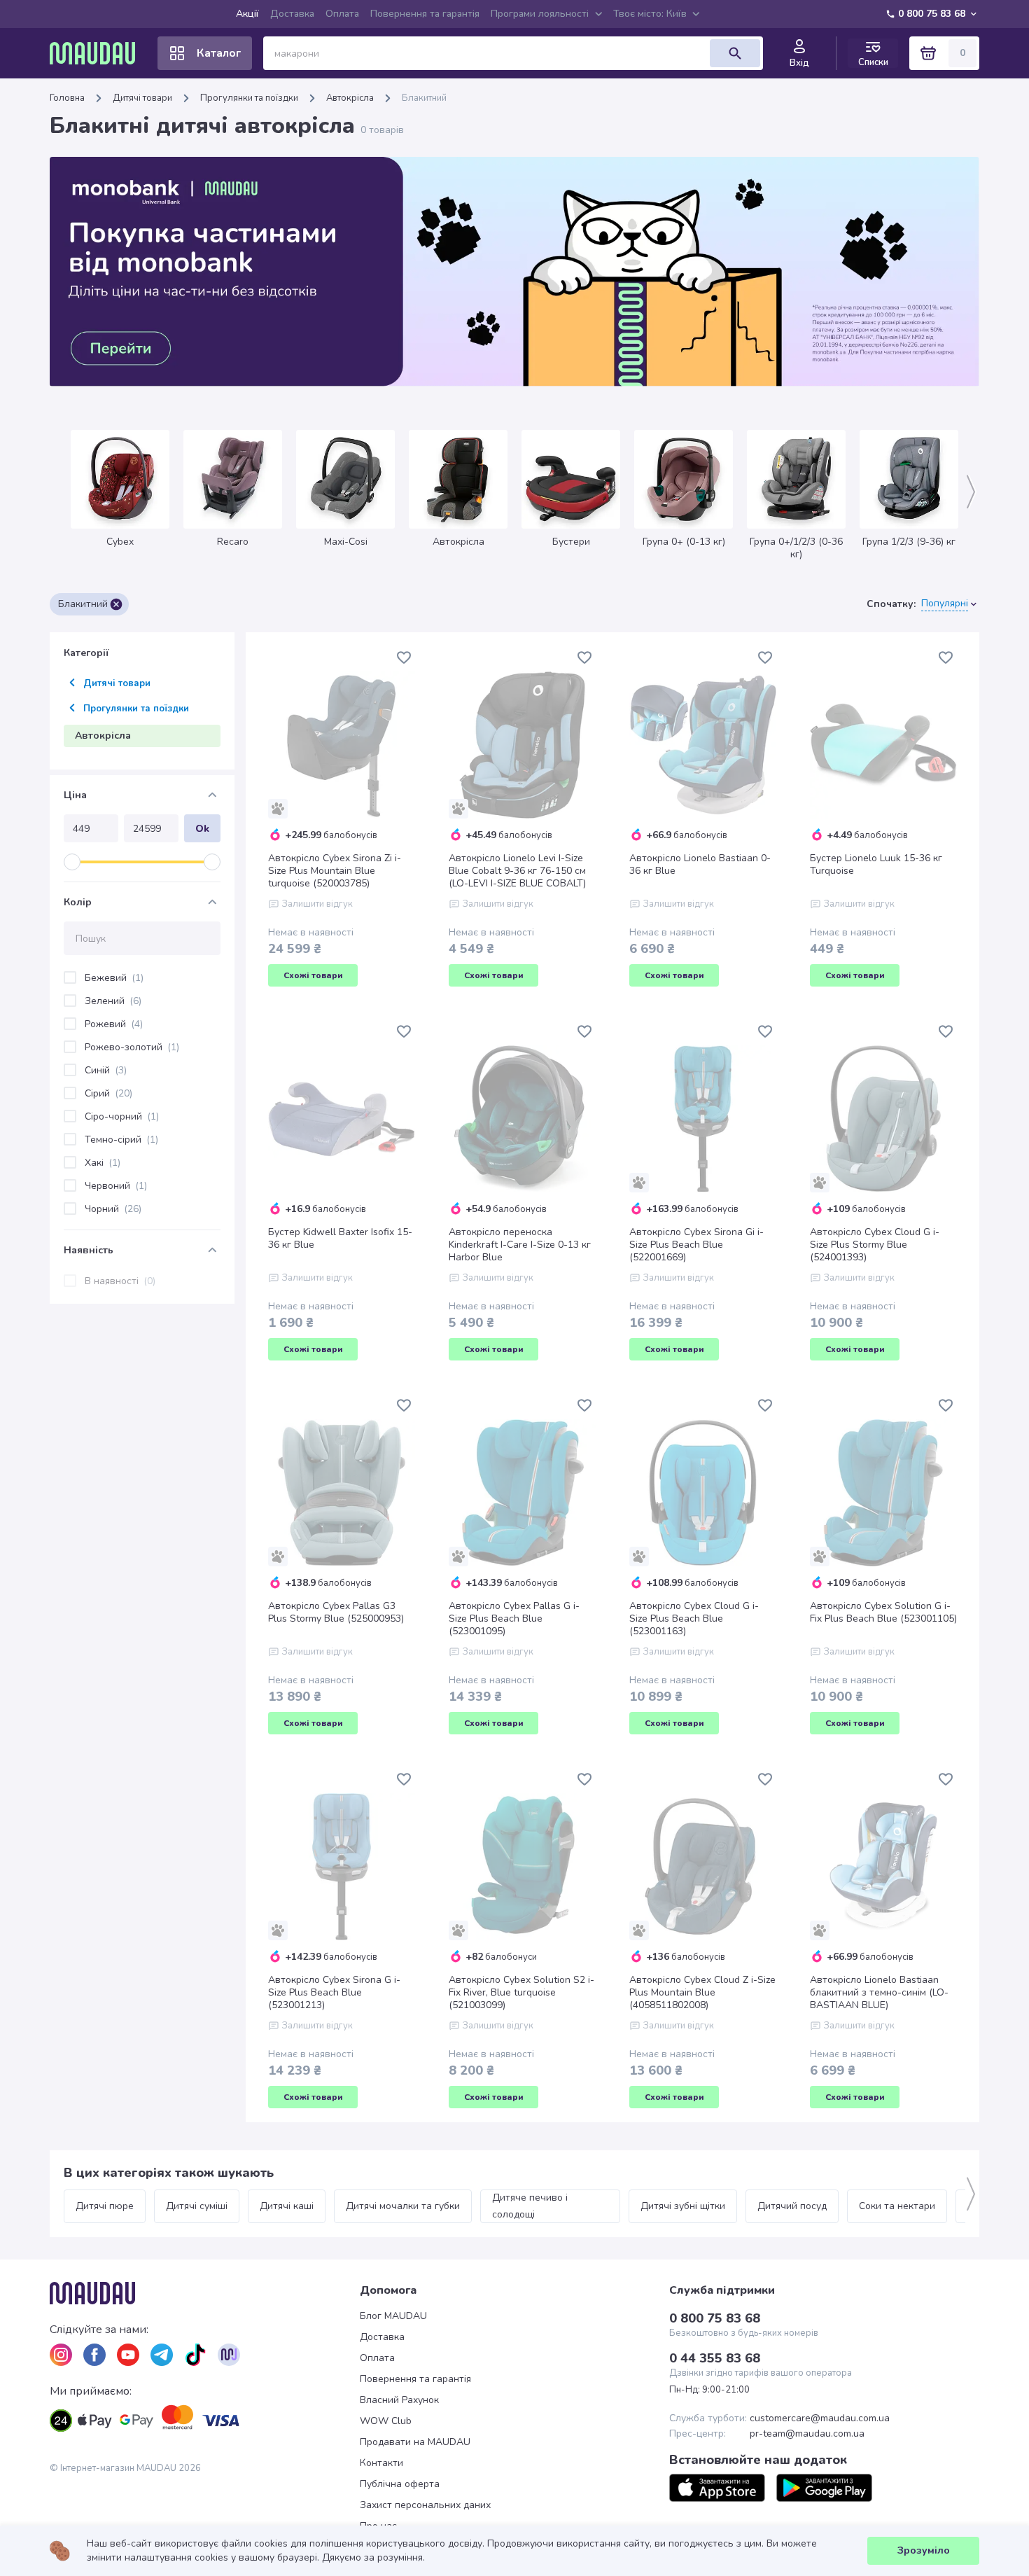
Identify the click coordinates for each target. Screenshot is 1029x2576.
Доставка (292, 14)
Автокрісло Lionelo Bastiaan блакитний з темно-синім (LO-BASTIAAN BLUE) (879, 1993)
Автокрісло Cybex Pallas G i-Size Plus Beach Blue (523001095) (514, 1619)
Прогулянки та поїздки (249, 98)
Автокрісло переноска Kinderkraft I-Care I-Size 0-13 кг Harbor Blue (520, 1245)
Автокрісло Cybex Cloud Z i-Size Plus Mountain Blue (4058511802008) (702, 1993)
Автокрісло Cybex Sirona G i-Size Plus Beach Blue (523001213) (334, 1993)
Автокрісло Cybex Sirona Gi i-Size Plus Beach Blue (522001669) (696, 1245)
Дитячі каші (287, 2206)
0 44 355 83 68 (715, 2358)
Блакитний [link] (424, 98)
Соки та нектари (897, 2206)
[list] (61, 2355)
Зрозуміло (924, 2550)
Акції (247, 14)
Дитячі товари (142, 98)
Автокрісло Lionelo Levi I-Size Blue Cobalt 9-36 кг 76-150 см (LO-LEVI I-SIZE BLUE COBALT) (517, 871)
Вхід (799, 63)
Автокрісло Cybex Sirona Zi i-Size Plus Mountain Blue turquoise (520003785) (335, 871)
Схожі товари (313, 975)
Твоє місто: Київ (650, 14)
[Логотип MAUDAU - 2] (98, 53)
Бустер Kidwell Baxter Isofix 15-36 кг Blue (340, 1239)
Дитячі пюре (105, 2206)
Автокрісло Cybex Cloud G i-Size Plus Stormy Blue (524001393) (875, 1245)
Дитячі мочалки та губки (403, 2206)
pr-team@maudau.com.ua (807, 2434)
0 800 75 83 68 (932, 14)
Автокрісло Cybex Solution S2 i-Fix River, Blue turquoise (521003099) (521, 1993)
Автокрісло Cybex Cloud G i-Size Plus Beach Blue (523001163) (694, 1619)
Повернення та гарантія (425, 14)
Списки (873, 62)
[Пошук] (735, 53)
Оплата (342, 14)
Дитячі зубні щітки (683, 2206)
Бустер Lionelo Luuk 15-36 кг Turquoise (876, 865)
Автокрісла (350, 98)
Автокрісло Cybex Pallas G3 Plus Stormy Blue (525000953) (336, 1613)
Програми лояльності (540, 14)
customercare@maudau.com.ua (820, 2418)
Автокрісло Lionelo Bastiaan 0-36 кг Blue (700, 865)
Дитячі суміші (197, 2206)
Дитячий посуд (792, 2206)
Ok (202, 829)
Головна (67, 98)
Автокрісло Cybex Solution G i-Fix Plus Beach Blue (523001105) (883, 1613)
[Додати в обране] (404, 657)
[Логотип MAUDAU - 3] (205, 2293)
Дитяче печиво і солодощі (531, 2206)
